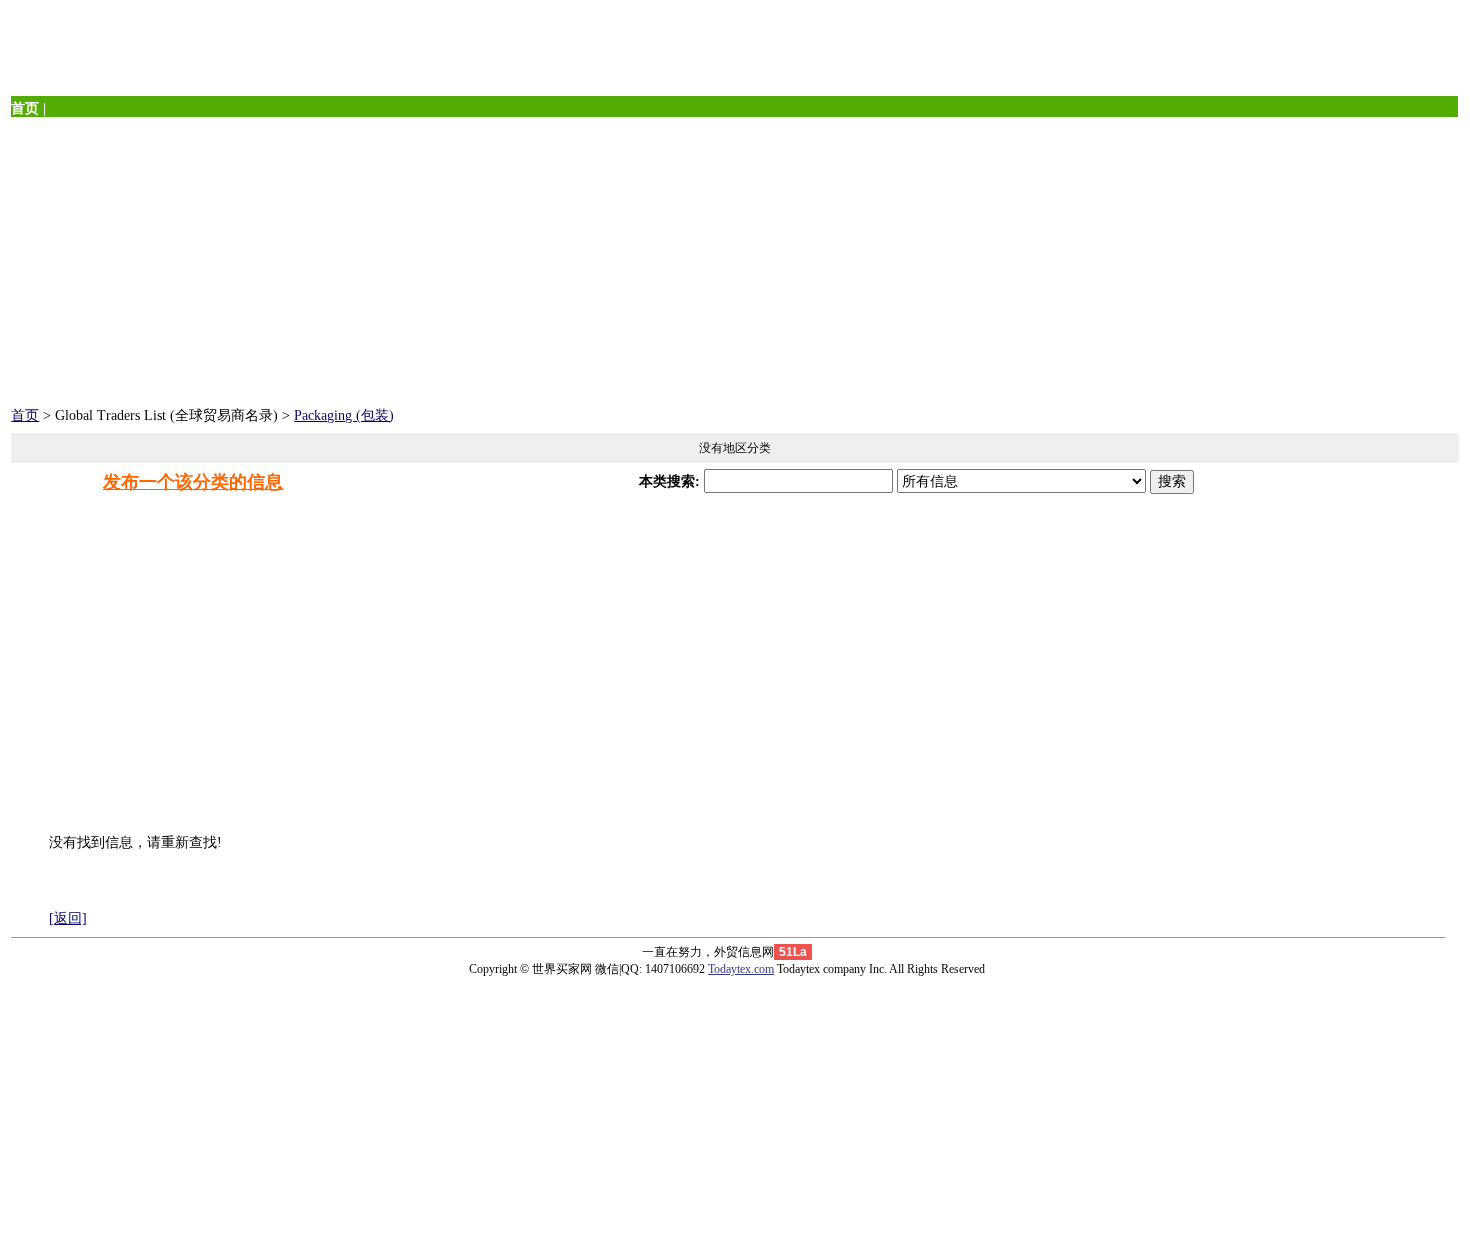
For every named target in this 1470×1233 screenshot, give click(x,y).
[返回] (68, 918)
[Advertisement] (611, 257)
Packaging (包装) (344, 415)
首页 (25, 415)
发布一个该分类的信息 (193, 482)
